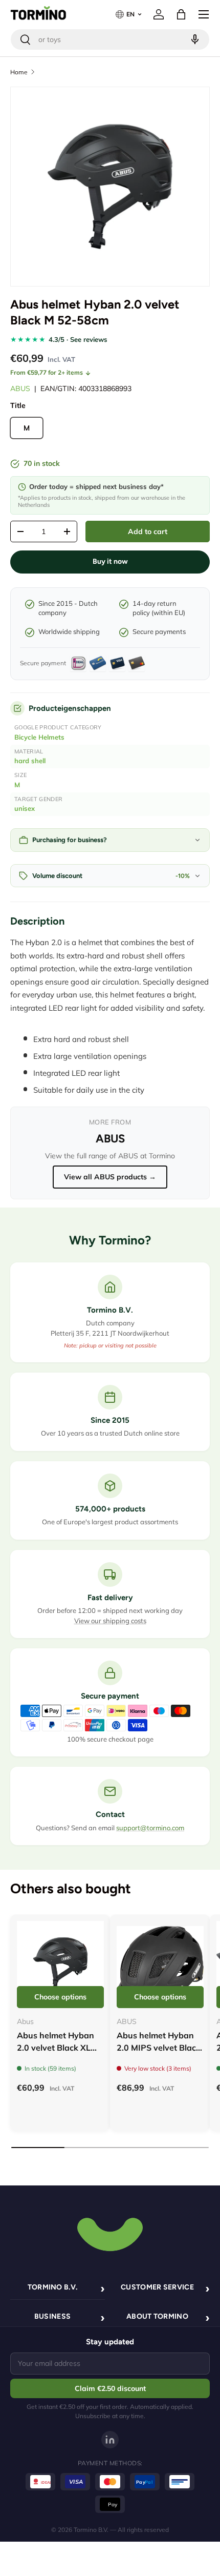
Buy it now (110, 561)
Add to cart (148, 531)
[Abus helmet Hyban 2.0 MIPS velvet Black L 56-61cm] (160, 1965)
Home (19, 72)
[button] (181, 14)
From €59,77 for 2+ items (47, 372)
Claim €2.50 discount (110, 2388)
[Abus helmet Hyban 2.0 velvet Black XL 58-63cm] (60, 1965)
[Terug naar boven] (110, 2233)
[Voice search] (194, 39)
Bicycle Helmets (39, 737)
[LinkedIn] (110, 2440)
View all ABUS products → (110, 1177)
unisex (25, 808)
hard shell (30, 761)
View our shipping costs (110, 1621)
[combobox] (110, 39)
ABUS (20, 389)
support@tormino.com (150, 1828)
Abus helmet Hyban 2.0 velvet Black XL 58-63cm (56, 2048)
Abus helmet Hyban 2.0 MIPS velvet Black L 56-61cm (159, 2048)
